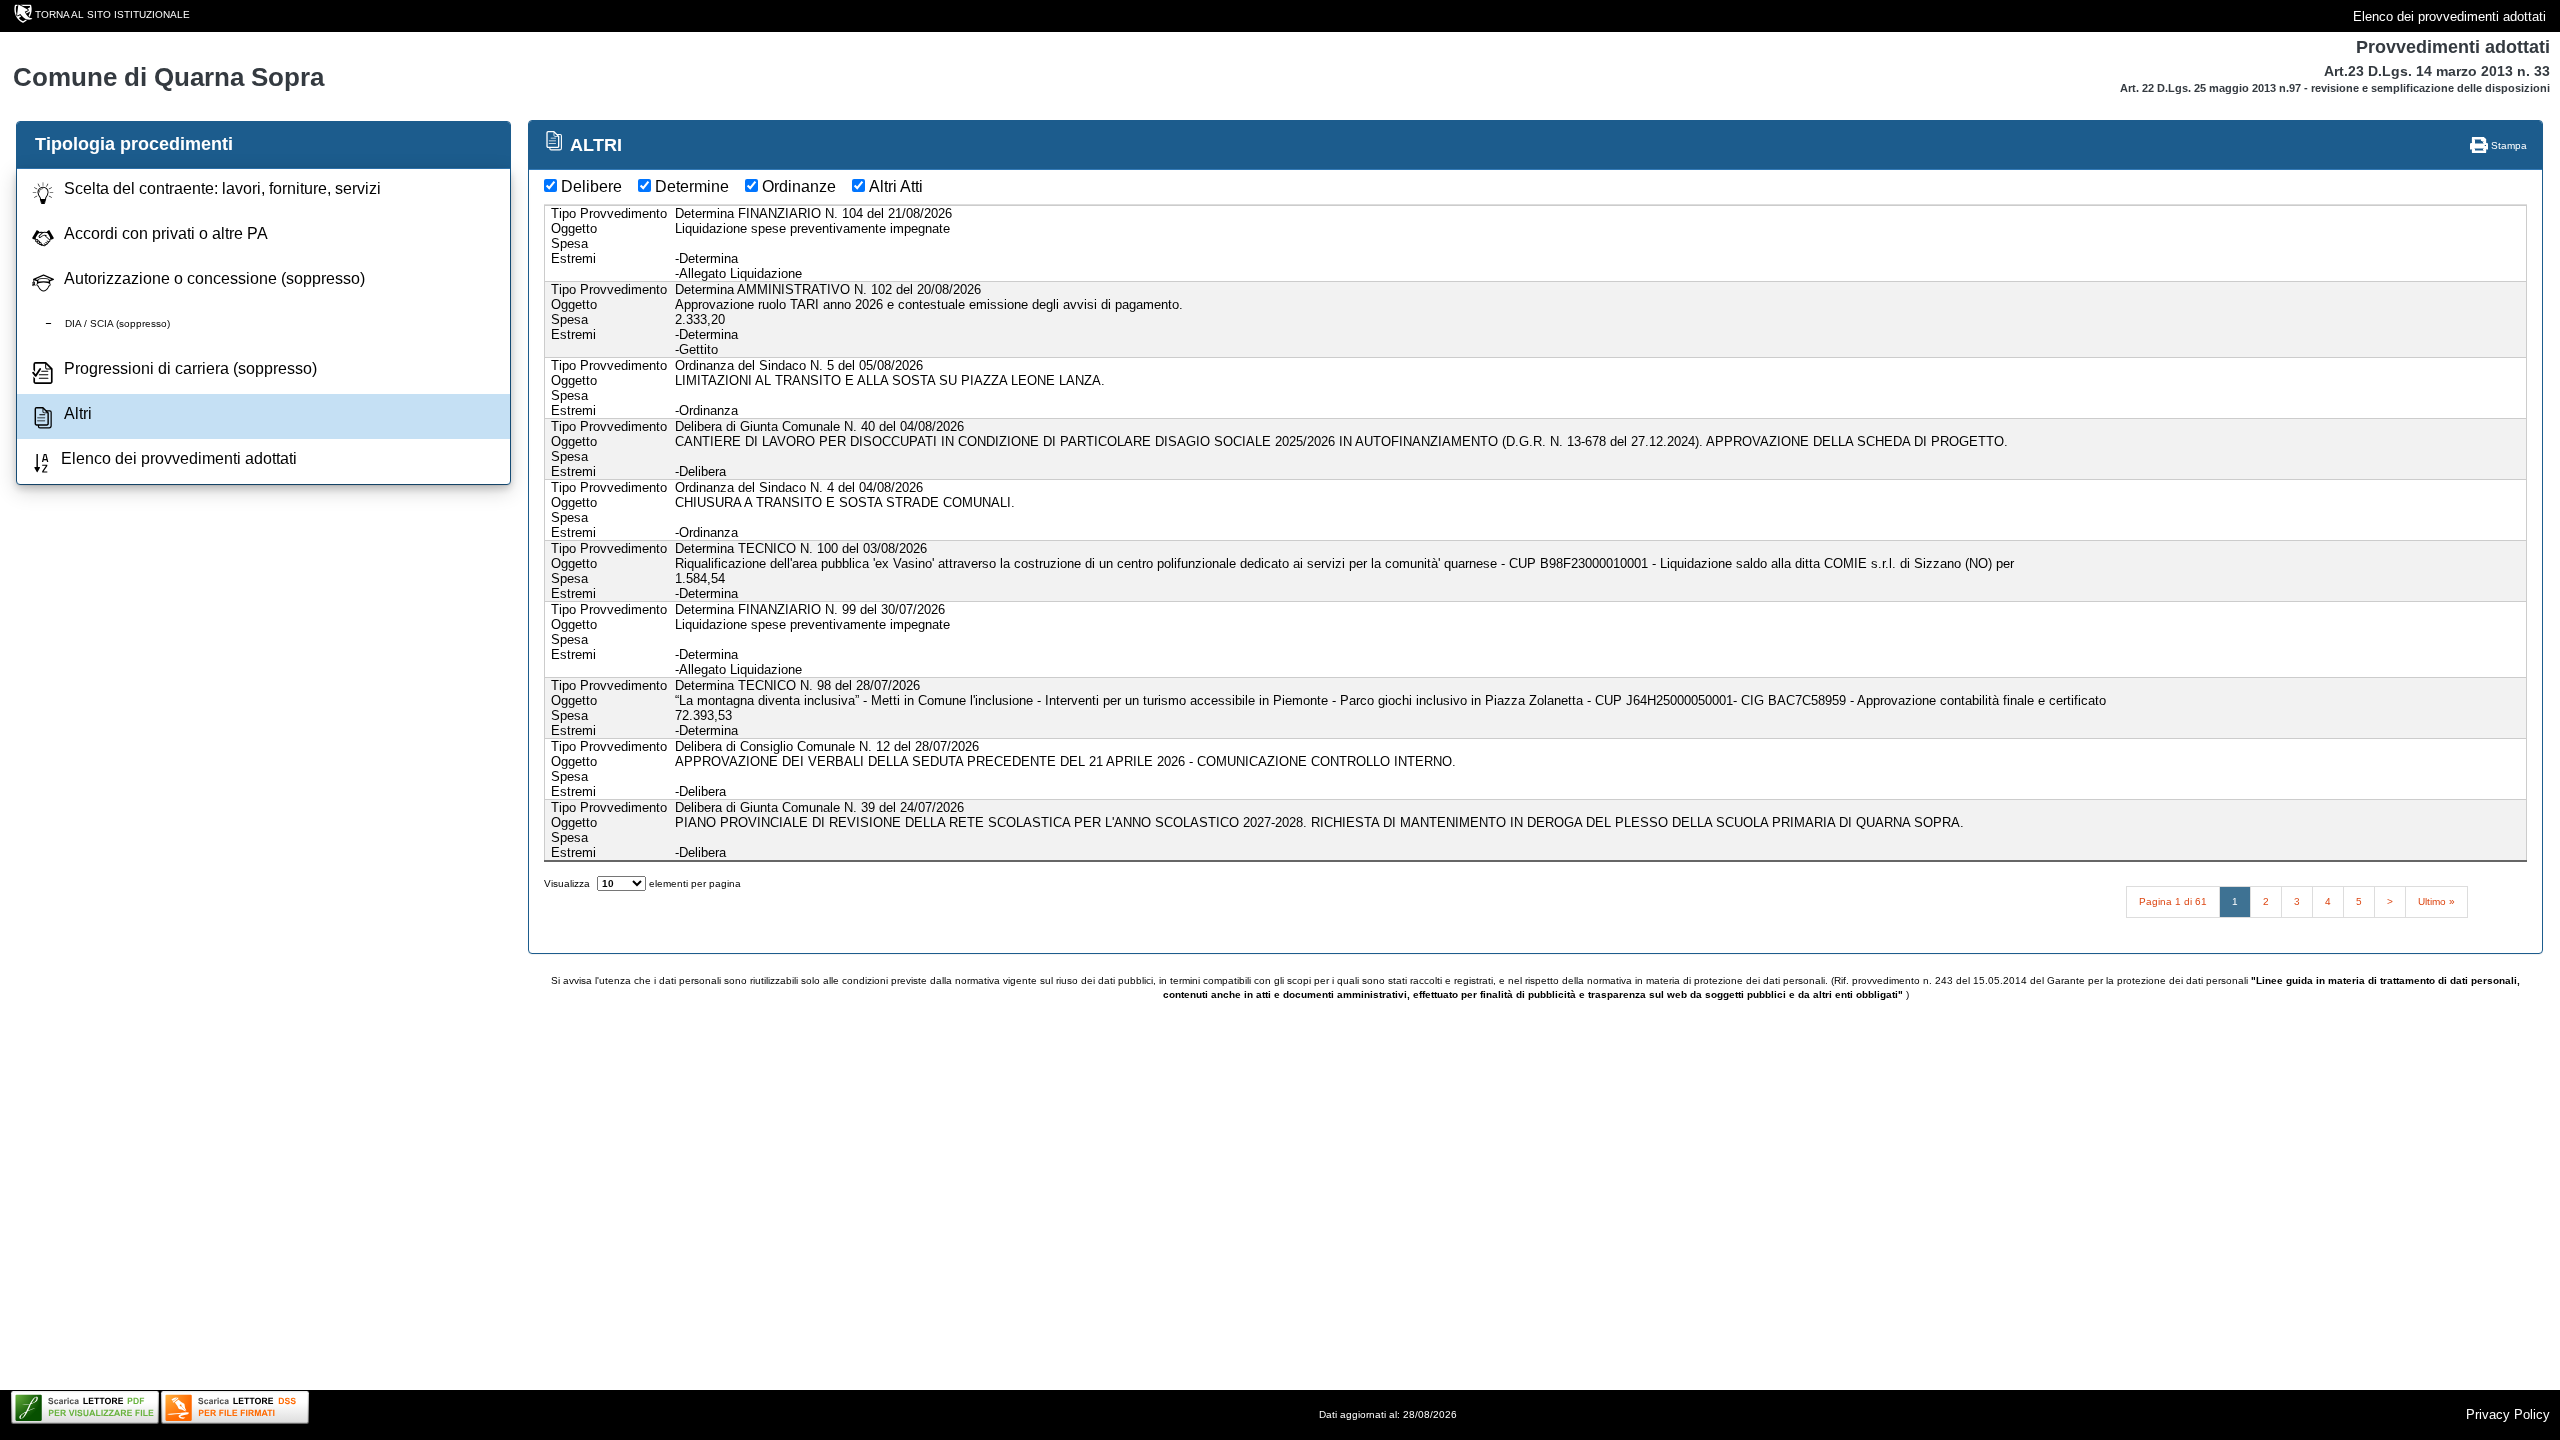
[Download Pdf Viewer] (85, 1407)
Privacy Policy (2508, 1414)
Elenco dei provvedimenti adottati (2449, 16)
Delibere (591, 186)
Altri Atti (896, 186)
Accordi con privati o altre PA (166, 233)
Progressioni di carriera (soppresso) (190, 368)
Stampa (2507, 145)
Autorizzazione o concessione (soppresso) (214, 278)
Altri (78, 413)
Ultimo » (2436, 901)
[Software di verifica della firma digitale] (235, 1407)
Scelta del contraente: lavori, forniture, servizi (222, 188)
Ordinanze (799, 186)
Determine (692, 186)
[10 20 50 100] (621, 883)
